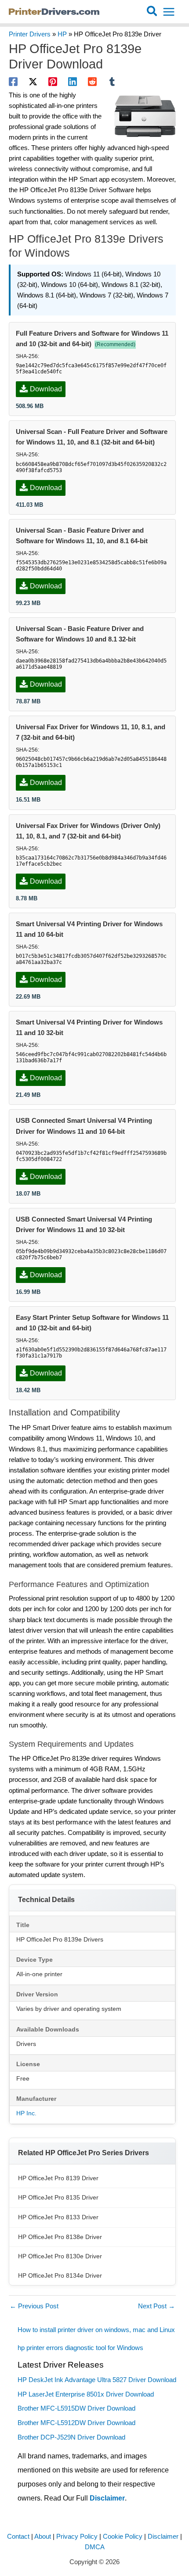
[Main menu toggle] (169, 12)
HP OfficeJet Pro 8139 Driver (58, 2178)
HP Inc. (26, 2113)
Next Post (156, 2306)
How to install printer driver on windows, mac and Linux (97, 2330)
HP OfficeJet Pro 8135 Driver (58, 2197)
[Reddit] (92, 82)
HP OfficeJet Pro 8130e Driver (60, 2256)
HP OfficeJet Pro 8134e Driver (60, 2275)
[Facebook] (13, 82)
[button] (152, 12)
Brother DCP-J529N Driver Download (71, 2437)
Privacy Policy (77, 2537)
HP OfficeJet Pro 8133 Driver (58, 2217)
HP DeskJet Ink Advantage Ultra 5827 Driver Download (97, 2380)
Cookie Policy (123, 2537)
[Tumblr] (112, 82)
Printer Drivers (30, 34)
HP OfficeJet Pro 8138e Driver (60, 2237)
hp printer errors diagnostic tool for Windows (80, 2348)
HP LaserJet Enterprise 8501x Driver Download (86, 2394)
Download (46, 389)
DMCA (95, 2547)
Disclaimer (107, 2498)
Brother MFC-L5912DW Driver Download (76, 2423)
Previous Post (34, 2306)
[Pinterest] (53, 82)
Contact (18, 2537)
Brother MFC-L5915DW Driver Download (76, 2408)
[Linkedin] (73, 82)
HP (62, 34)
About (43, 2537)
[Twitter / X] (33, 82)
